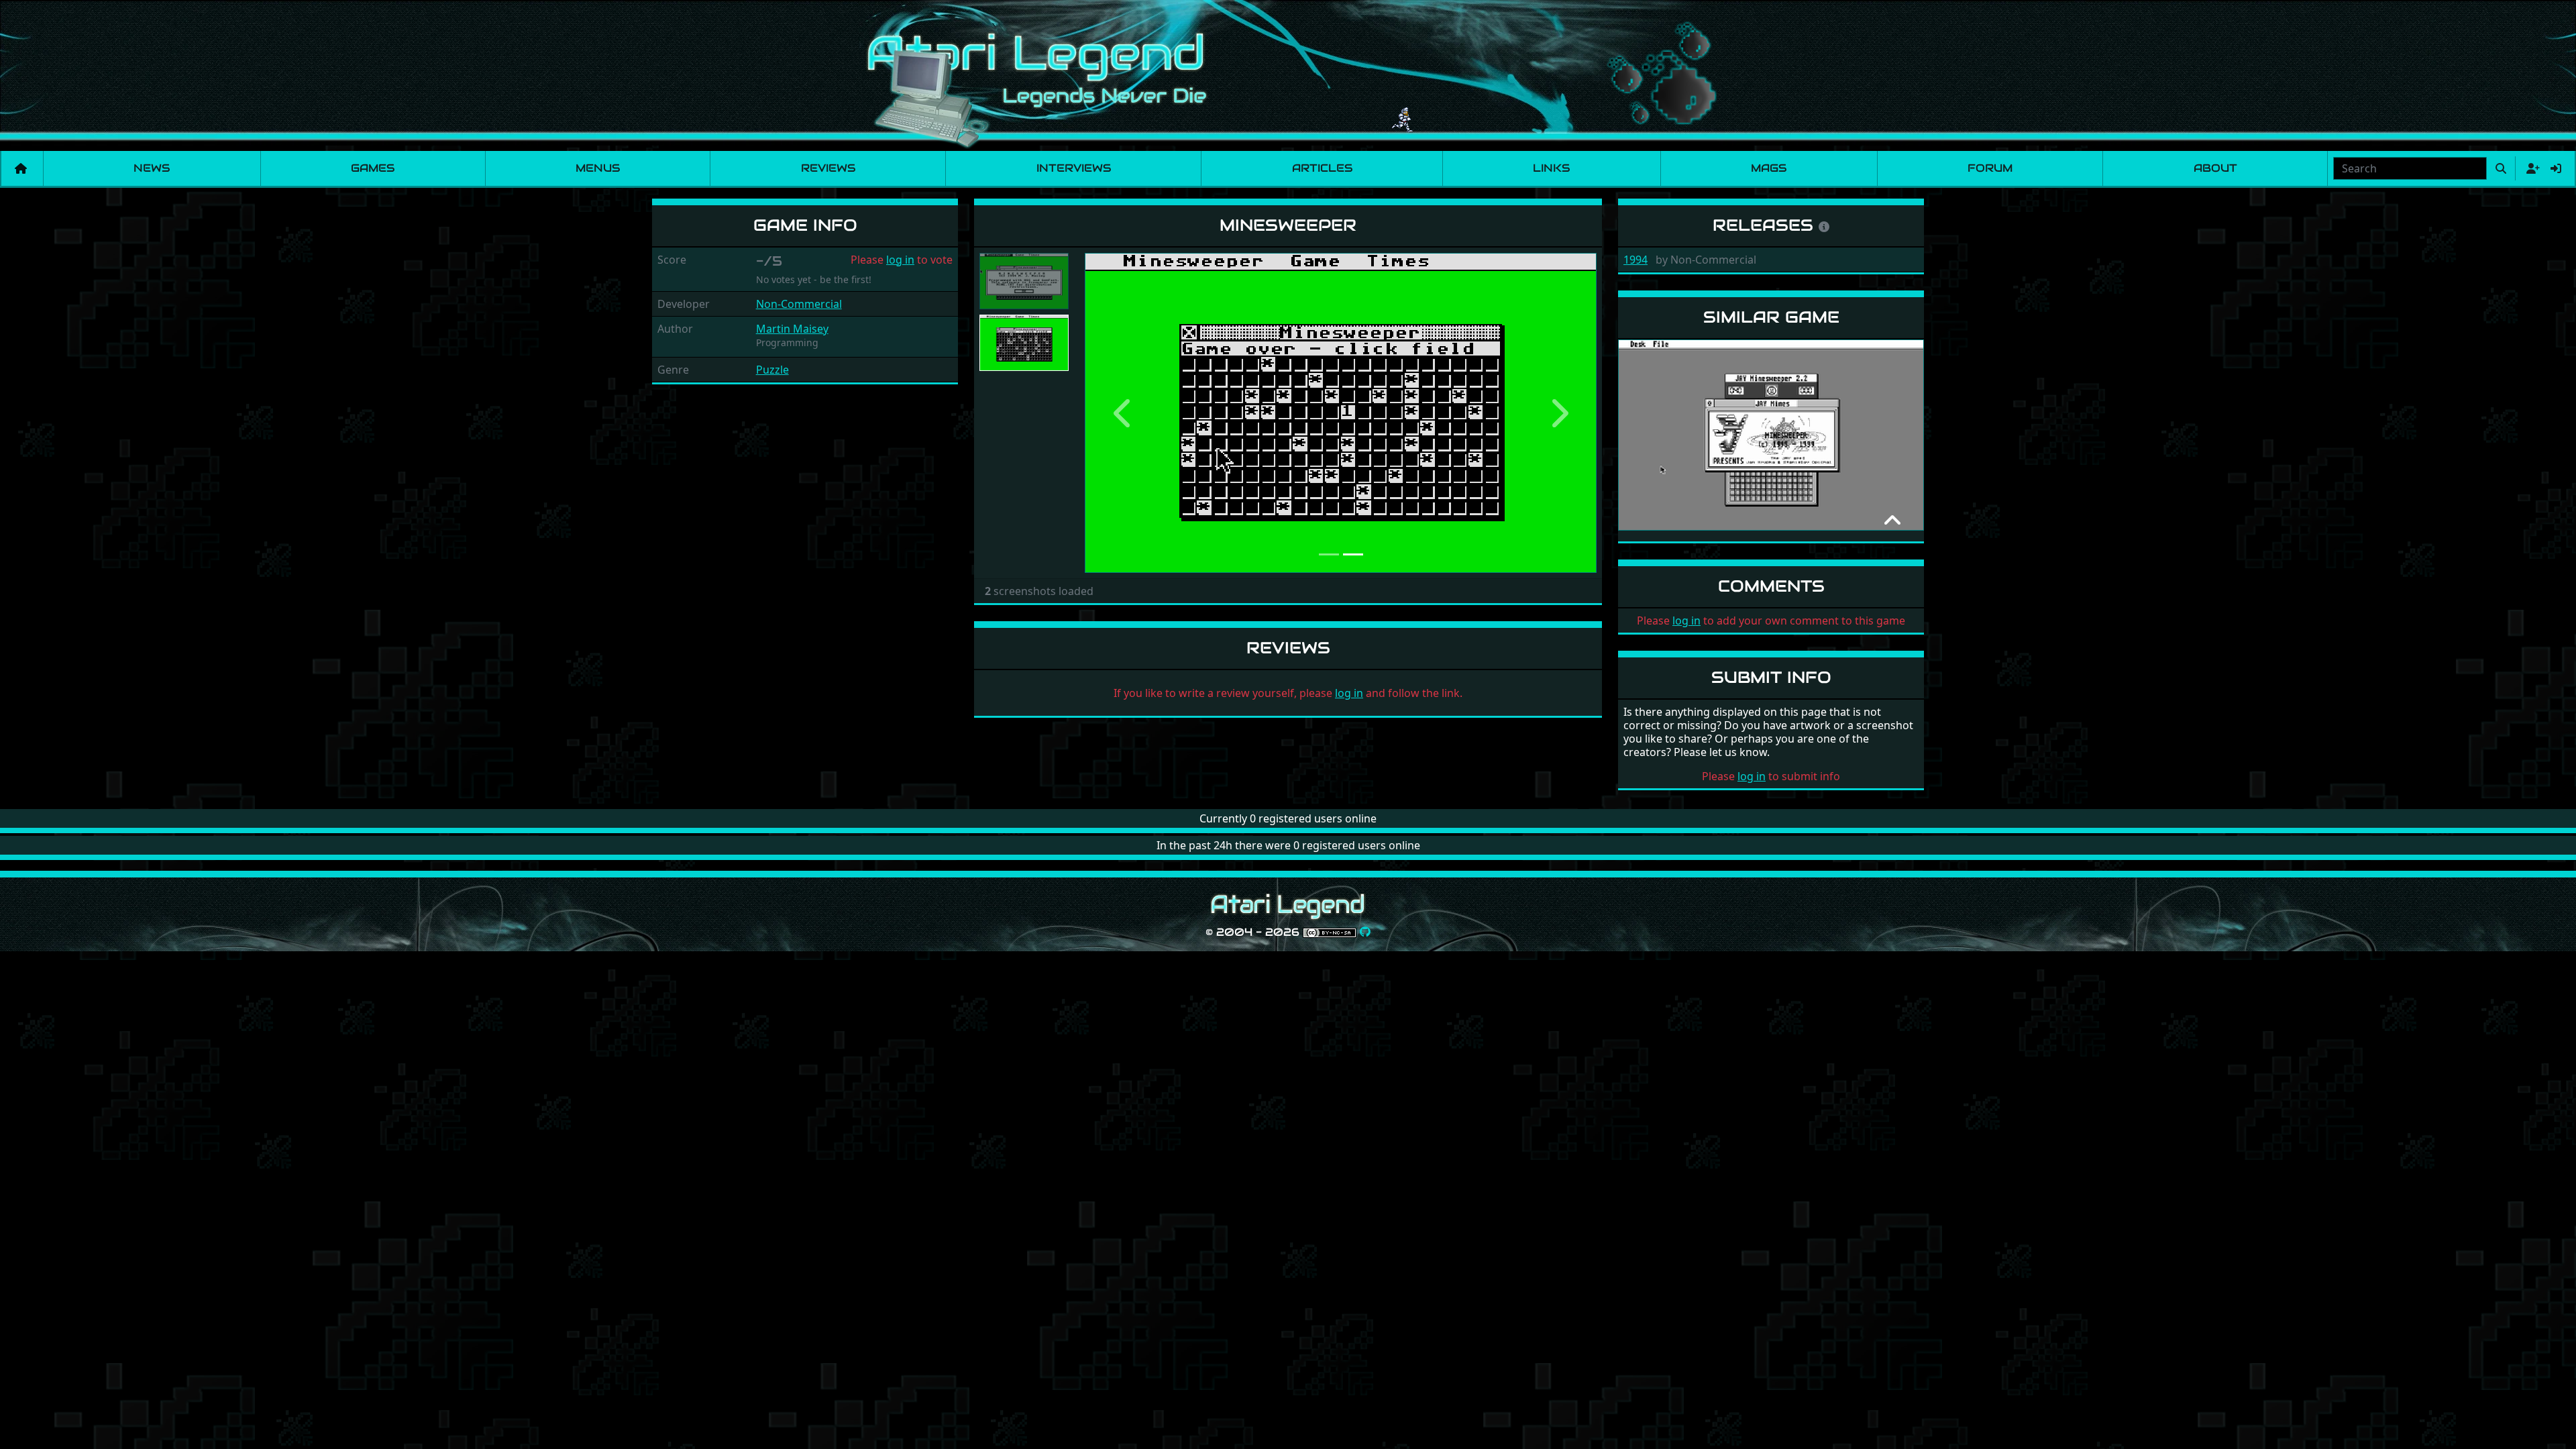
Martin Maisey (792, 329)
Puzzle (772, 370)
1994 (1635, 260)
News (152, 168)
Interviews (1074, 168)
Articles (1322, 168)
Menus (598, 168)
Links (1551, 168)
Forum (1990, 168)
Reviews (828, 168)
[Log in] (2556, 168)
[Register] (2530, 168)
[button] (1123, 413)
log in (900, 260)
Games (373, 168)
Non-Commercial (799, 304)
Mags (1769, 168)
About (2215, 168)
